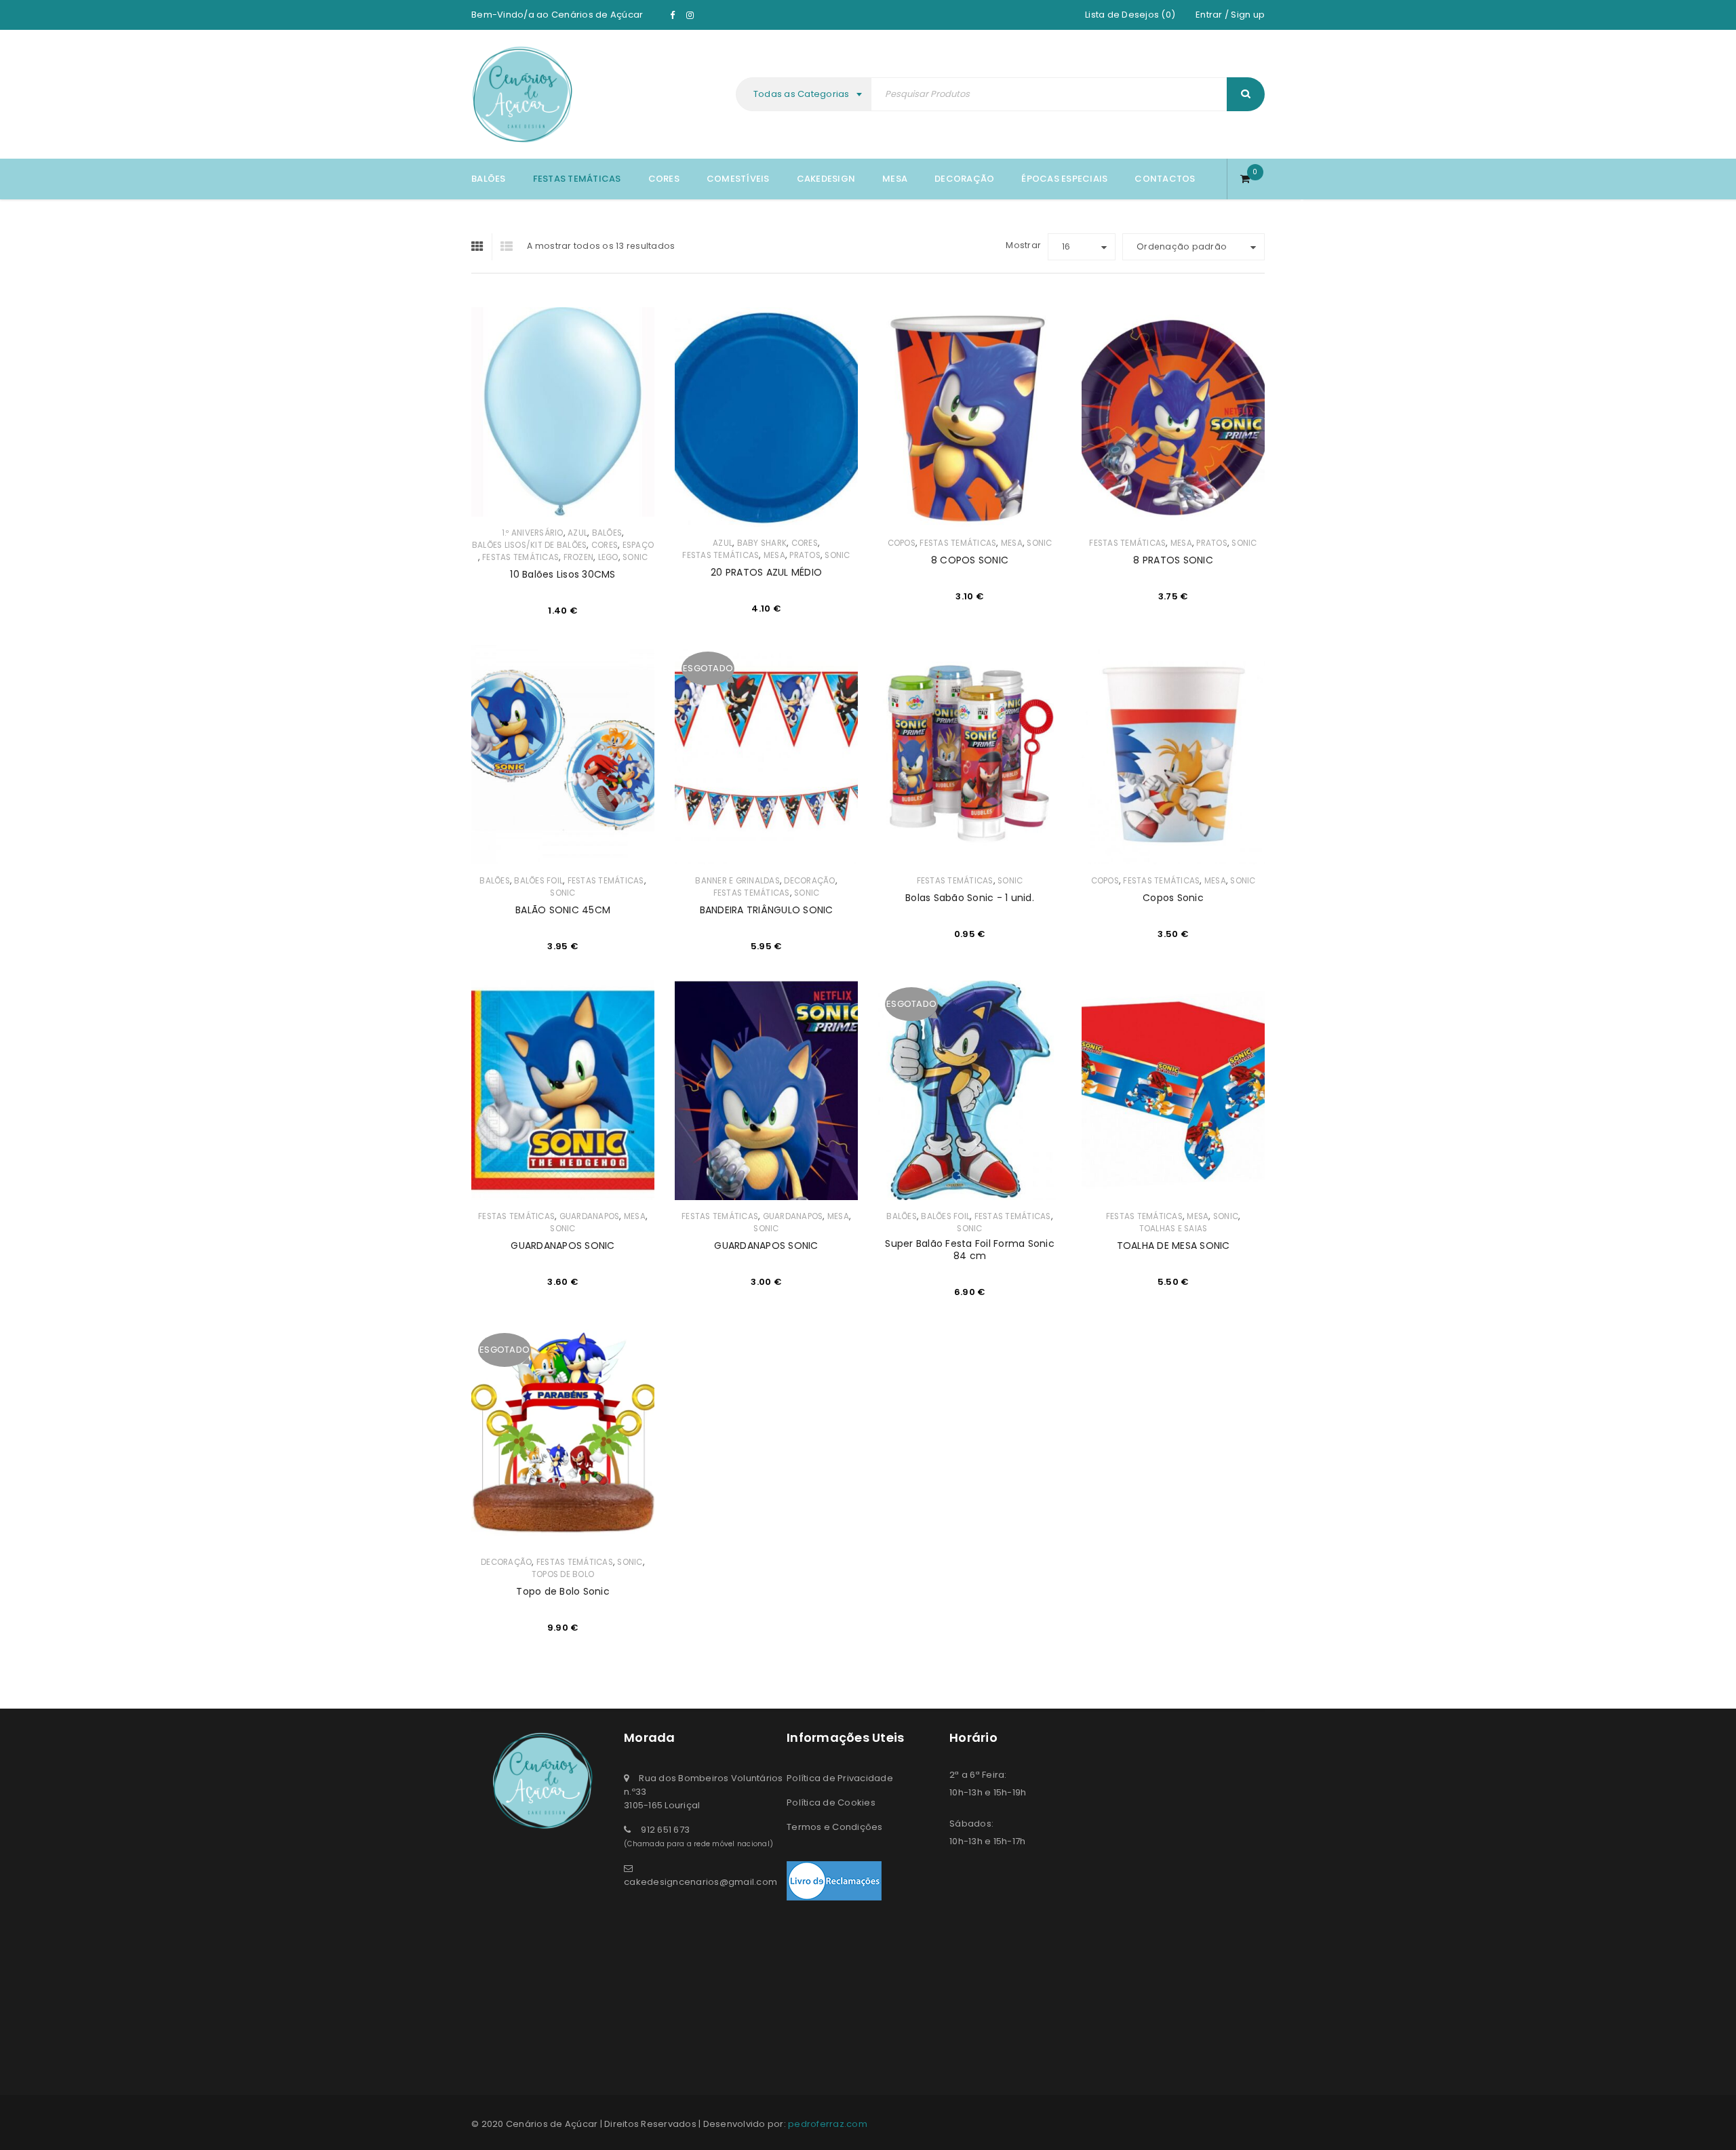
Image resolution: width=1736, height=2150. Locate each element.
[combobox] (805, 94)
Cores (605, 545)
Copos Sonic (1173, 898)
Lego (608, 557)
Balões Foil (538, 881)
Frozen (579, 557)
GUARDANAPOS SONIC (563, 1246)
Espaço (638, 545)
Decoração (809, 881)
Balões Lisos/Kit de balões (530, 545)
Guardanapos (590, 1216)
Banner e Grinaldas (737, 881)
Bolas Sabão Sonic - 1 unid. (970, 898)
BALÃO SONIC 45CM (563, 910)
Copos (902, 543)
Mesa (774, 555)
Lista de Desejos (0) (1130, 15)
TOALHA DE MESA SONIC (1173, 1246)
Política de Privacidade (840, 1778)
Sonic (635, 557)
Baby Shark (762, 543)
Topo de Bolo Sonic (563, 1591)
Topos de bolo (563, 1574)
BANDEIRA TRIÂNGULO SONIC (767, 910)
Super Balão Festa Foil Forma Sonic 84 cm (970, 1250)
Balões (607, 533)
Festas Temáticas (520, 557)
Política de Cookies (831, 1803)
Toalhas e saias (1173, 1229)
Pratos (805, 555)
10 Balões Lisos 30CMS (563, 574)
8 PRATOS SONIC (1173, 560)
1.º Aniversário (533, 533)
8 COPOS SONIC (970, 560)
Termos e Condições (835, 1827)
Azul (577, 533)
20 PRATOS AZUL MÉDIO (766, 572)
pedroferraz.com (828, 2124)
